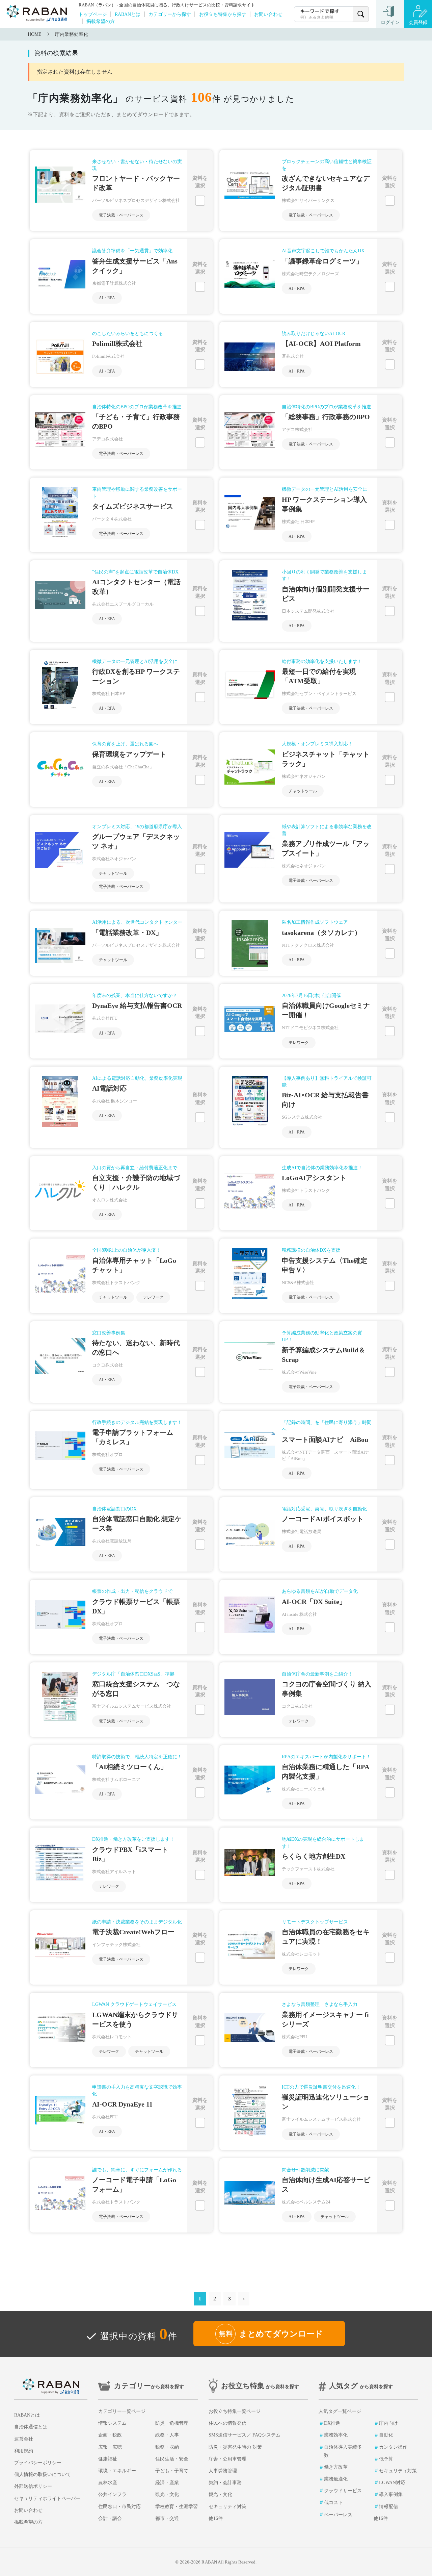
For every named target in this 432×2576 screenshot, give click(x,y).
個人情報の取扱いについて (43, 2475)
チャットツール (303, 791)
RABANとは (128, 14)
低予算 (386, 2459)
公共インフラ (112, 2494)
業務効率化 (336, 2435)
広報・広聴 (110, 2447)
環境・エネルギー (117, 2471)
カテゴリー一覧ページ (122, 2411)
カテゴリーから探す (170, 14)
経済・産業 (167, 2483)
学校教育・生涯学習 (177, 2507)
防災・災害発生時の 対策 (235, 2447)
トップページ (93, 14)
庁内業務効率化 (72, 34)
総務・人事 (167, 2435)
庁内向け (388, 2423)
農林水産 (108, 2483)
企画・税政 (110, 2435)
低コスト (333, 2503)
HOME (35, 34)
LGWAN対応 (392, 2483)
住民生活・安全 (172, 2459)
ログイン (390, 22)
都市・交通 (167, 2518)
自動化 (386, 2435)
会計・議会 (110, 2518)
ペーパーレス (338, 2515)
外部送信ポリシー (33, 2486)
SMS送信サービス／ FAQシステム (245, 2435)
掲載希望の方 (101, 21)
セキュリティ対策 (227, 2507)
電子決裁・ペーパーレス (121, 215)
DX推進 (332, 2423)
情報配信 (388, 2507)
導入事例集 (391, 2494)
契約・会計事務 (225, 2483)
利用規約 (24, 2451)
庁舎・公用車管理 (227, 2459)
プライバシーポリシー (38, 2463)
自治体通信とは (31, 2427)
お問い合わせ (268, 14)
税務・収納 (167, 2447)
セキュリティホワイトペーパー (47, 2498)
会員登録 (418, 22)
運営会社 (24, 2439)
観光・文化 (167, 2494)
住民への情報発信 (227, 2423)
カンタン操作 (393, 2447)
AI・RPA (107, 298)
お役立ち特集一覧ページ (235, 2411)
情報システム (112, 2423)
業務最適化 (336, 2479)
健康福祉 (108, 2459)
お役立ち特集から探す (223, 14)
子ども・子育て (172, 2471)
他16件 (216, 2518)
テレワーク (299, 1043)
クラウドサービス (343, 2491)
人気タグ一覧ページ (340, 2411)
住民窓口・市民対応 (119, 2507)
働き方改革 (336, 2467)
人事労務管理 (223, 2471)
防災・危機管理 (172, 2423)
